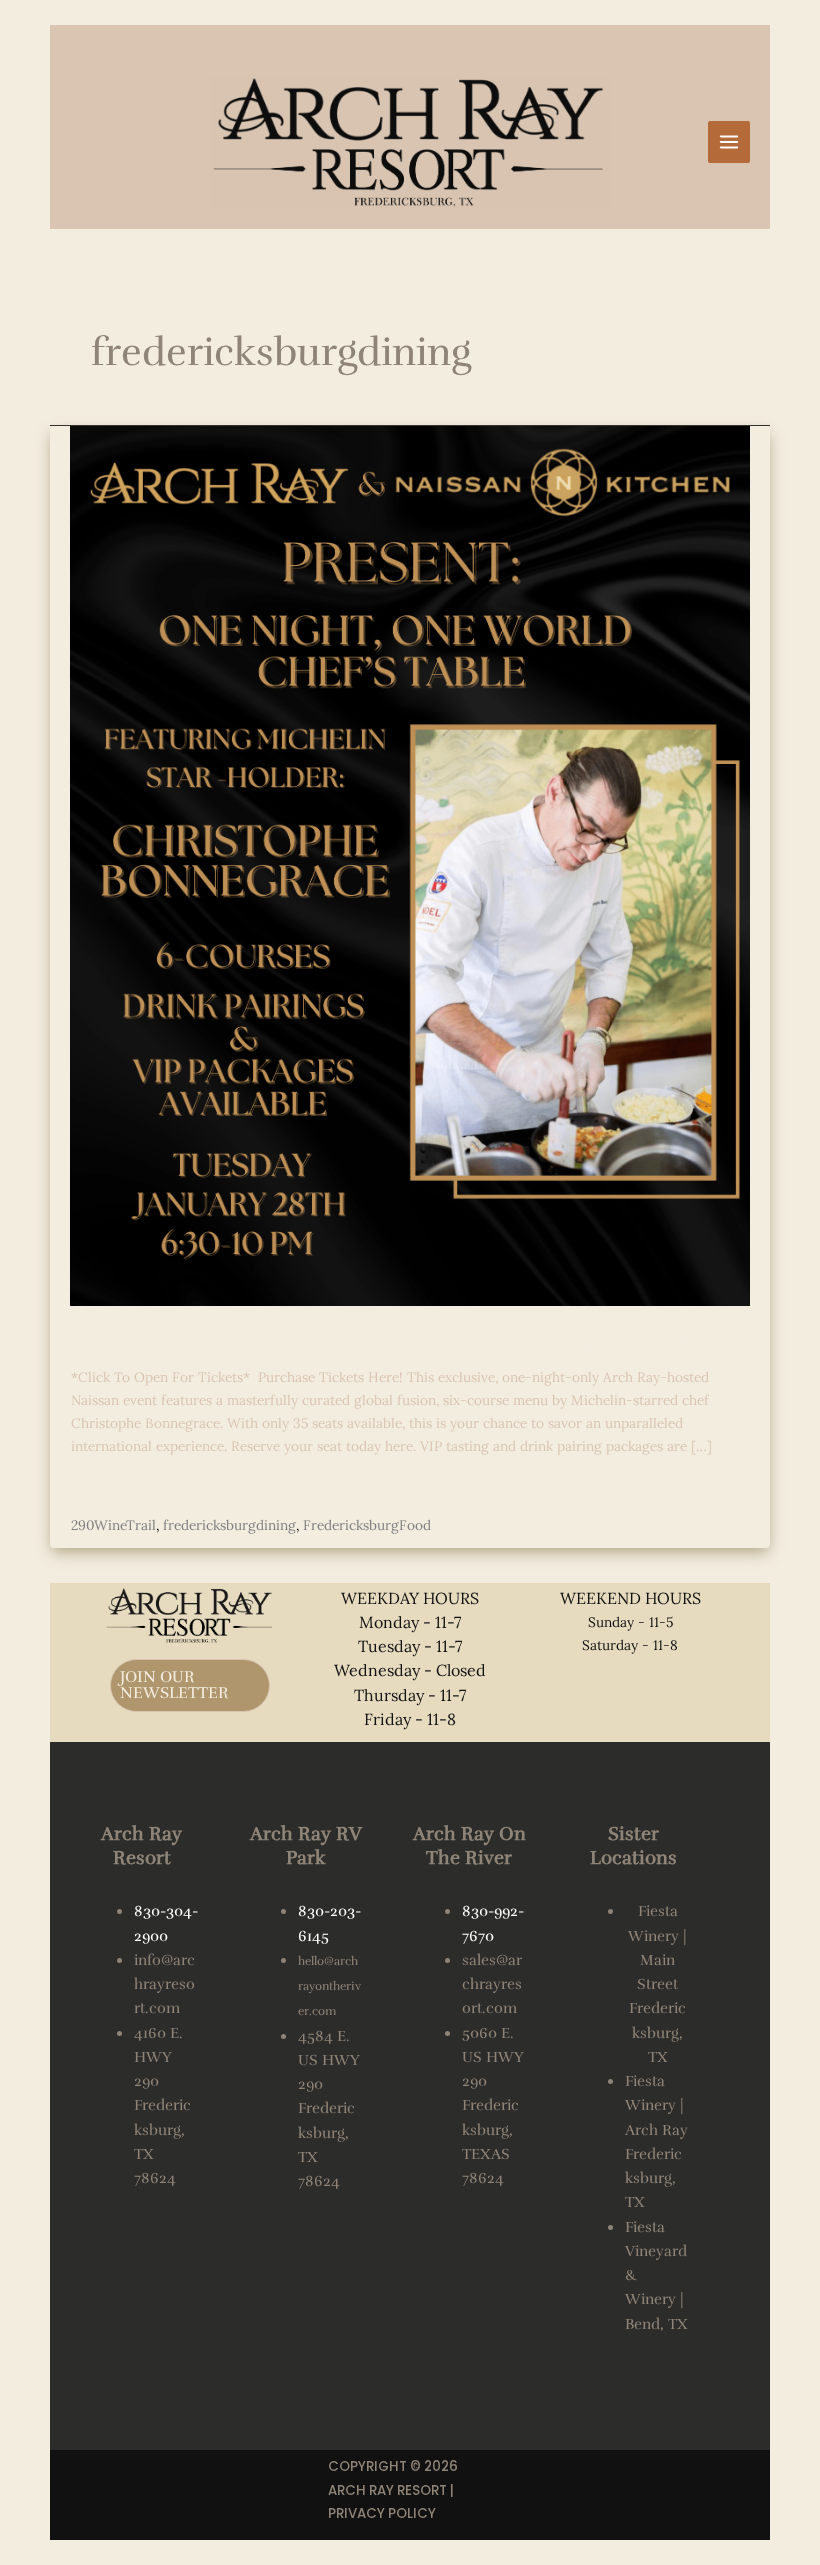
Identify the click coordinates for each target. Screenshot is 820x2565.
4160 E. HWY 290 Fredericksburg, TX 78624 (162, 2106)
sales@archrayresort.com (492, 1984)
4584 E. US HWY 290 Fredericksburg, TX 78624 (328, 2109)
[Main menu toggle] (729, 142)
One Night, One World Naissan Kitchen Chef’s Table (394, 1342)
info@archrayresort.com (164, 1984)
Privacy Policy (382, 2513)
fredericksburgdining (229, 1525)
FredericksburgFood (367, 1525)
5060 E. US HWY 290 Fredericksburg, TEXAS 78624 (492, 2106)
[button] (190, 1685)
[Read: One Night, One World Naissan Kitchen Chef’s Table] (410, 864)
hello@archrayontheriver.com (329, 1986)
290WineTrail (113, 1525)
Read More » (109, 1491)
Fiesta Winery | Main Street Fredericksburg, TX (657, 1984)
